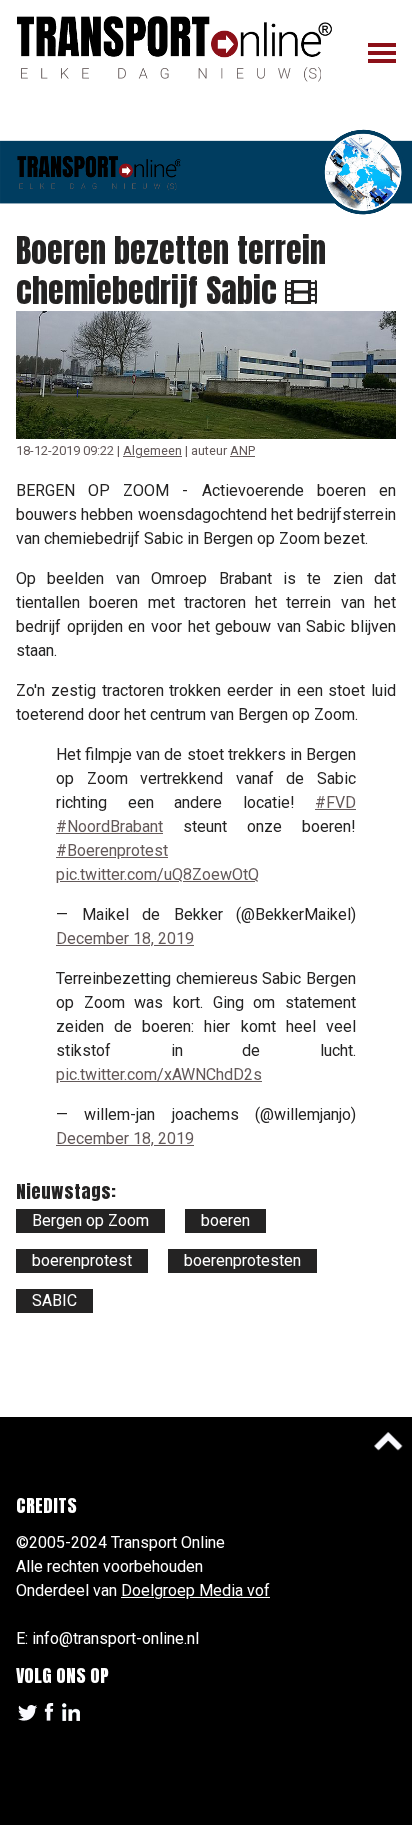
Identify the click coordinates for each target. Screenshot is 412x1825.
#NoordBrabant (109, 826)
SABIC (54, 1300)
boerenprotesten (242, 1260)
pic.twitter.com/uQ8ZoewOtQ (157, 874)
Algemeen (152, 450)
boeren (225, 1220)
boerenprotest (82, 1260)
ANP (242, 450)
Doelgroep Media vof (195, 1590)
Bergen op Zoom (90, 1220)
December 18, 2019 (125, 938)
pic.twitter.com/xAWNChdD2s (159, 1074)
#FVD (335, 802)
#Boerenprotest (112, 850)
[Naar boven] (388, 1441)
